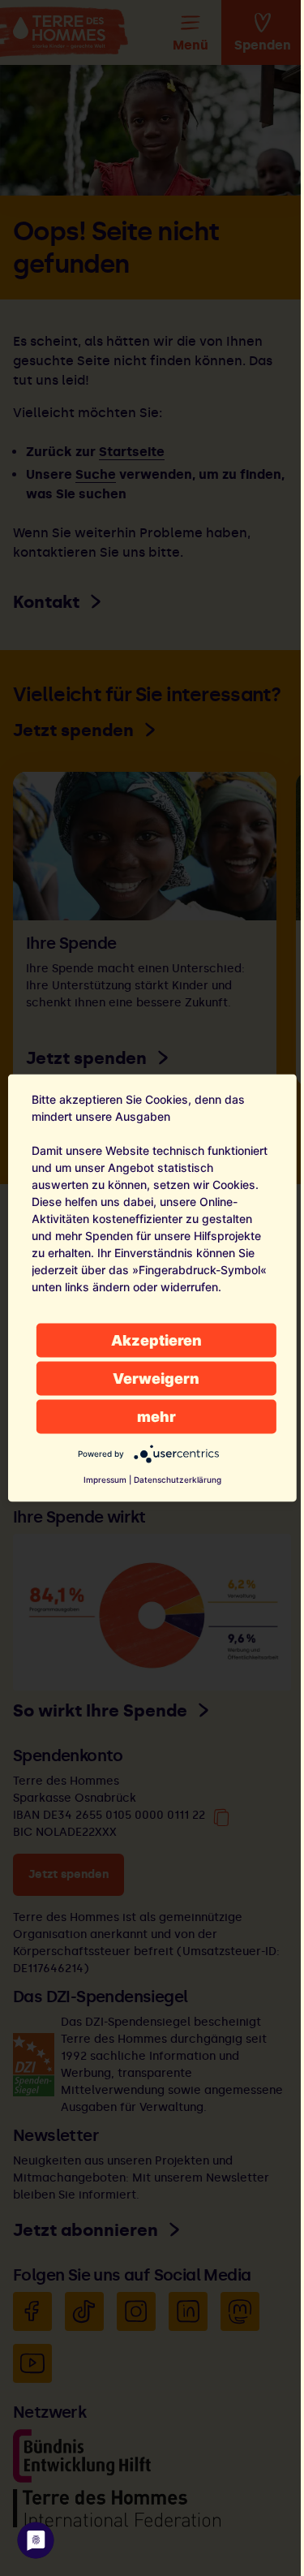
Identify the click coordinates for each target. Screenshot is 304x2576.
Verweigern (156, 1378)
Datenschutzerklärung (178, 1480)
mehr (156, 1417)
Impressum (105, 1480)
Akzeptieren (156, 1340)
